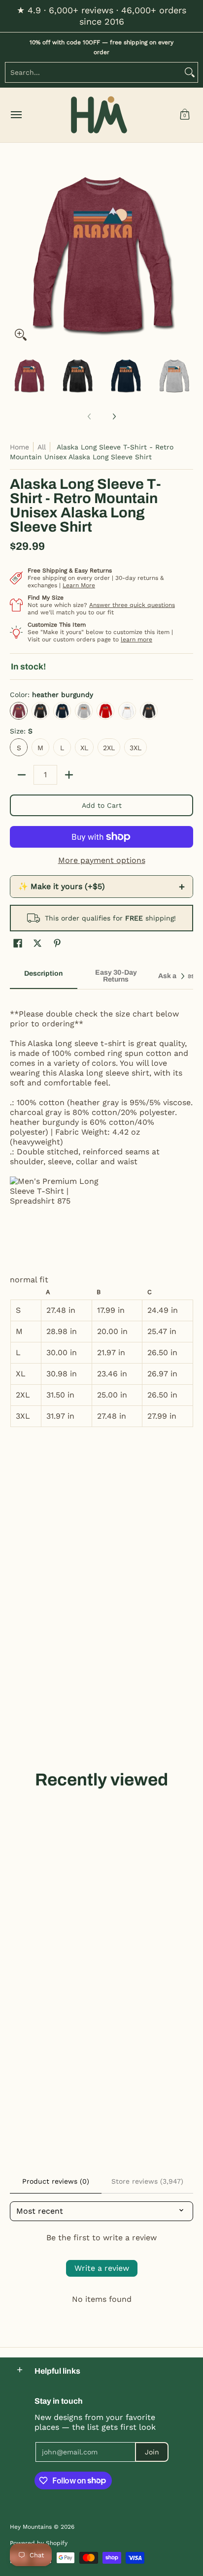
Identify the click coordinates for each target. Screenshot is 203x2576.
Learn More (79, 585)
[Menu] (16, 115)
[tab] (44, 977)
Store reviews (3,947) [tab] (147, 2181)
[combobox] (94, 72)
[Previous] (17, 254)
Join (152, 2452)
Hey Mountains (99, 115)
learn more (136, 639)
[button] (185, 115)
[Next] (186, 254)
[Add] (69, 775)
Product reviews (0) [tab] (56, 2181)
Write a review (102, 2268)
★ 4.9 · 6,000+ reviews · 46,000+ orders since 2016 (101, 16)
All (42, 447)
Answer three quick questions (132, 605)
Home (19, 447)
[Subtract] (22, 775)
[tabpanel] (101, 1213)
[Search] (190, 72)
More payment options (102, 860)
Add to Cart (102, 805)
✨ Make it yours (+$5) (101, 887)
